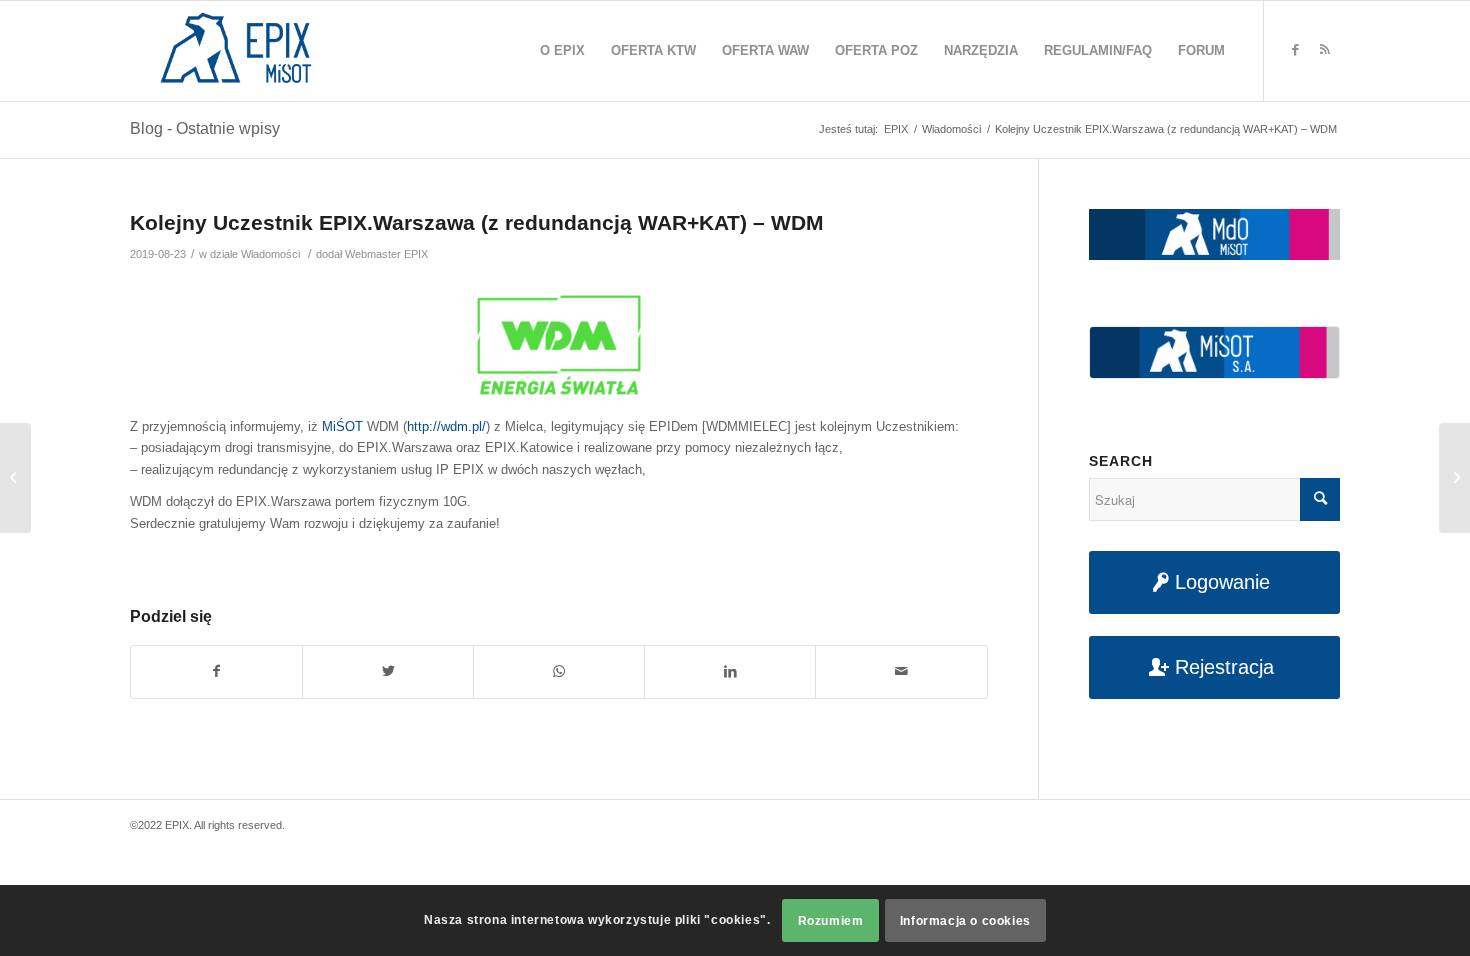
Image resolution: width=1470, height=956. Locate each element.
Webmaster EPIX (386, 254)
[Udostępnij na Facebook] (216, 671)
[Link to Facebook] (1295, 50)
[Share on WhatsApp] (559, 671)
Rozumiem (831, 921)
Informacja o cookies (965, 921)
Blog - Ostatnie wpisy (205, 128)
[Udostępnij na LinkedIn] (730, 671)
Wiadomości (270, 254)
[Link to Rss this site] (1325, 50)
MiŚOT (342, 426)
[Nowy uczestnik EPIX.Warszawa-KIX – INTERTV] (15, 478)
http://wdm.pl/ (446, 426)
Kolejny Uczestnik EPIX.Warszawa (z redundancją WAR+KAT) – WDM (477, 222)
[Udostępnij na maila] (901, 671)
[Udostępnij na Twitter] (388, 671)
